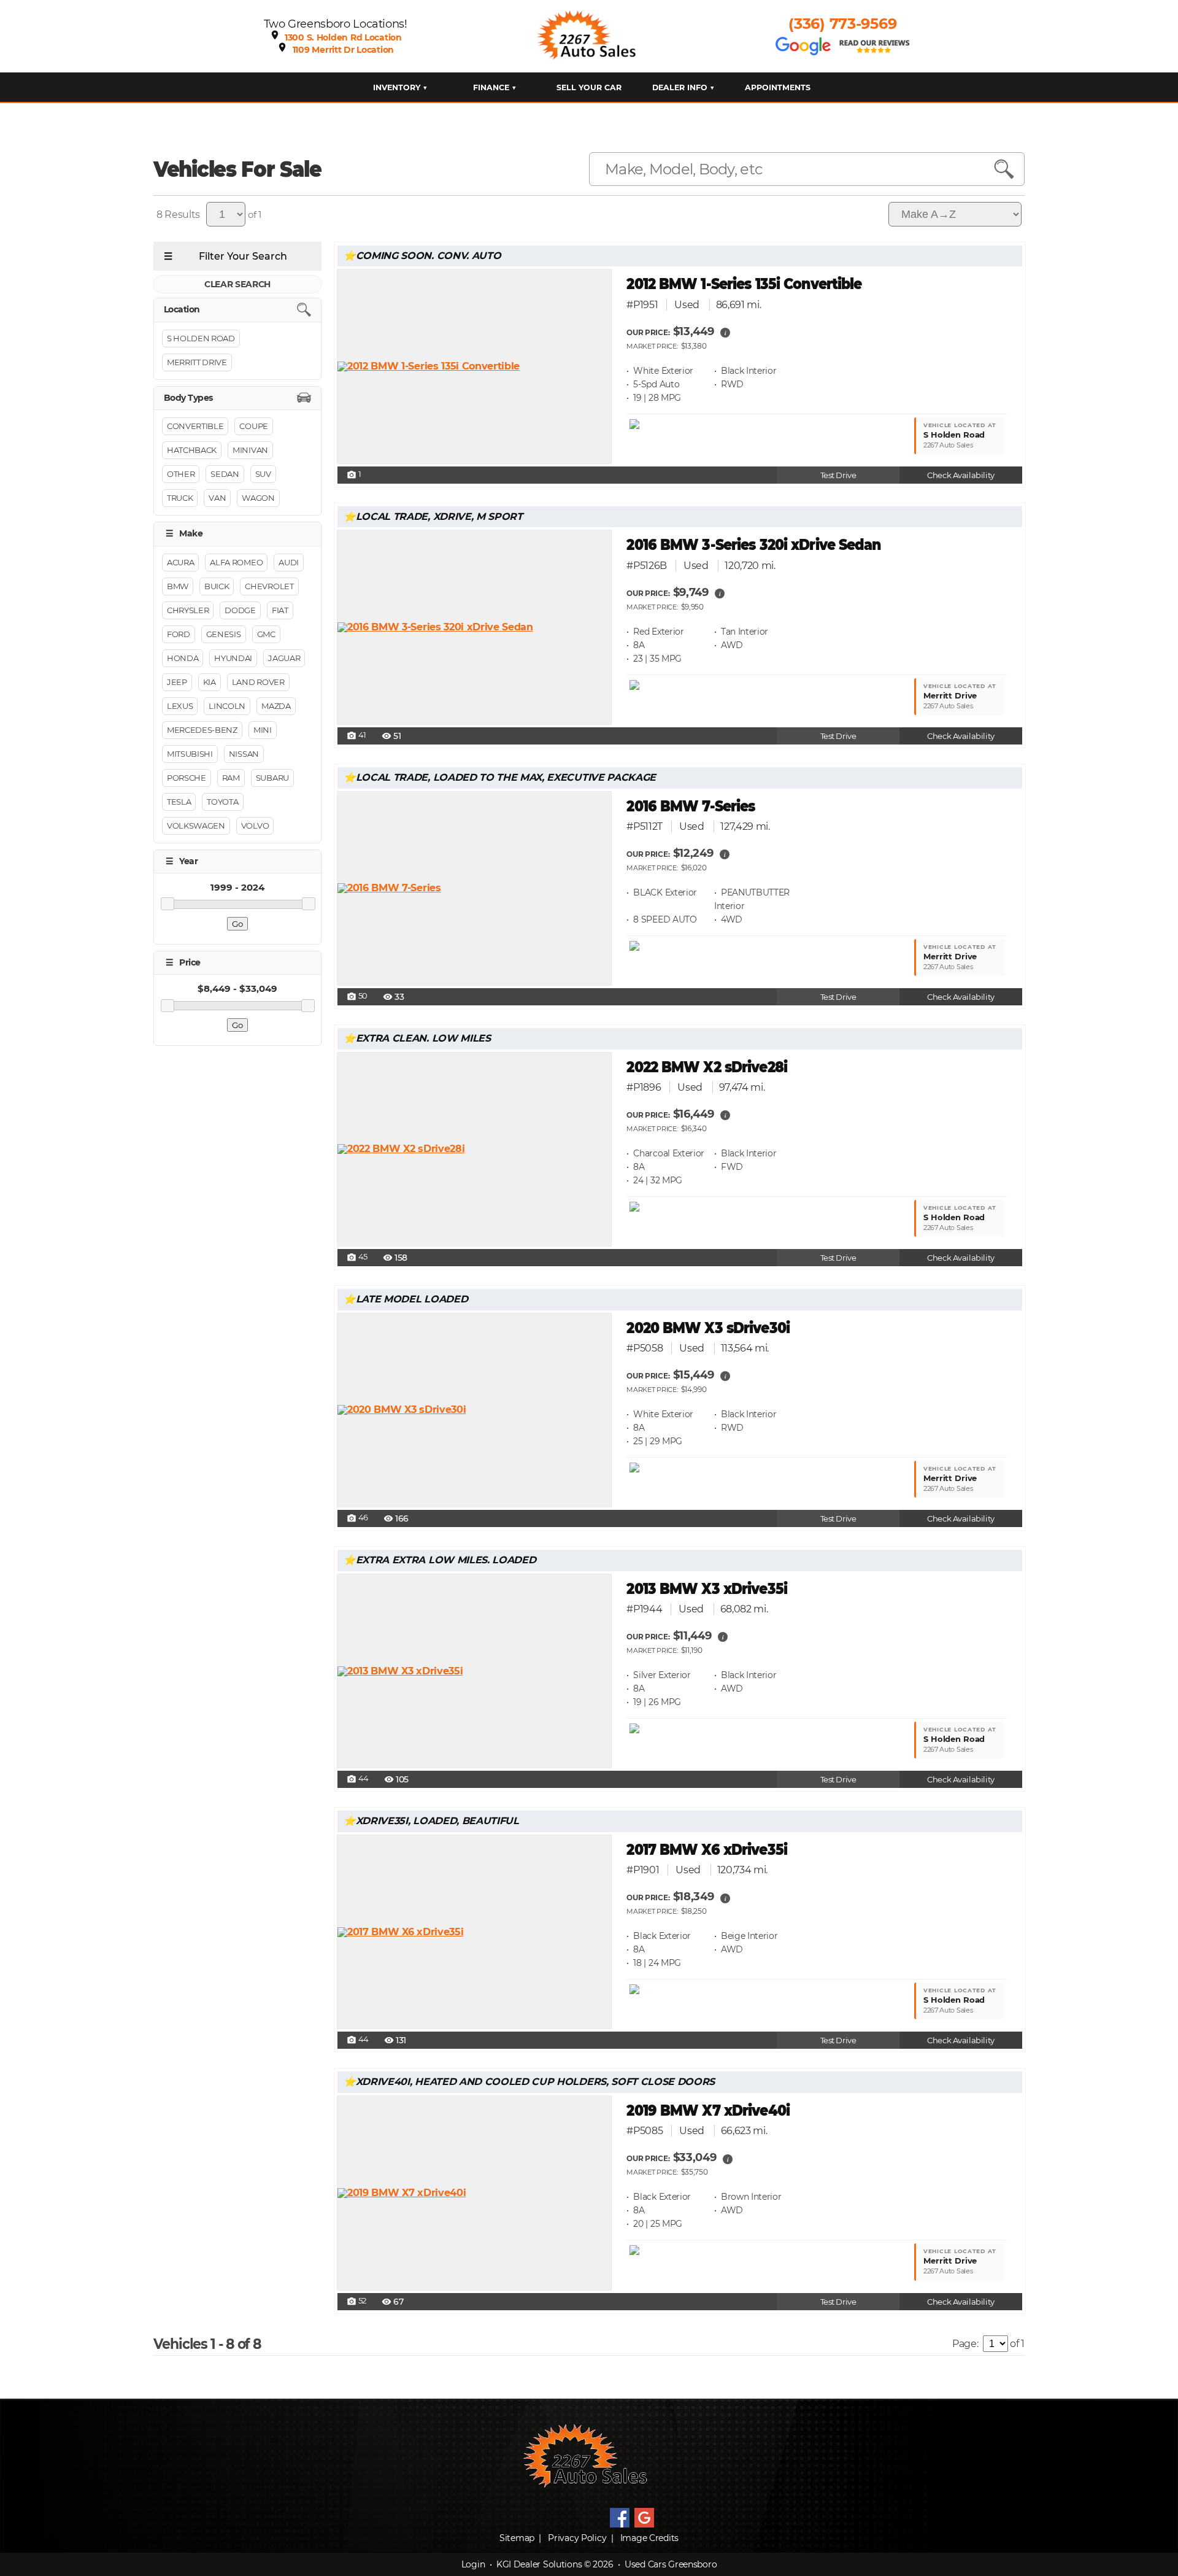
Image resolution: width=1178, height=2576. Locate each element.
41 (356, 736)
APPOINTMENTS (778, 87)
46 (357, 1518)
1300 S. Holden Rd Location (343, 37)
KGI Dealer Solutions (539, 2564)
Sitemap (517, 2538)
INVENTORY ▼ (400, 87)
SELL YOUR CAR (589, 87)
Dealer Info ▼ (683, 87)
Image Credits (649, 2538)
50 (357, 997)
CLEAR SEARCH (237, 284)
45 (357, 1258)
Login (473, 2564)
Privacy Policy (577, 2538)
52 (356, 2302)
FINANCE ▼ (495, 87)
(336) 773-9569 (842, 24)
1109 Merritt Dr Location (343, 50)
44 (358, 1779)
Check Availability (960, 475)
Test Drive (838, 475)
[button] (725, 332)
